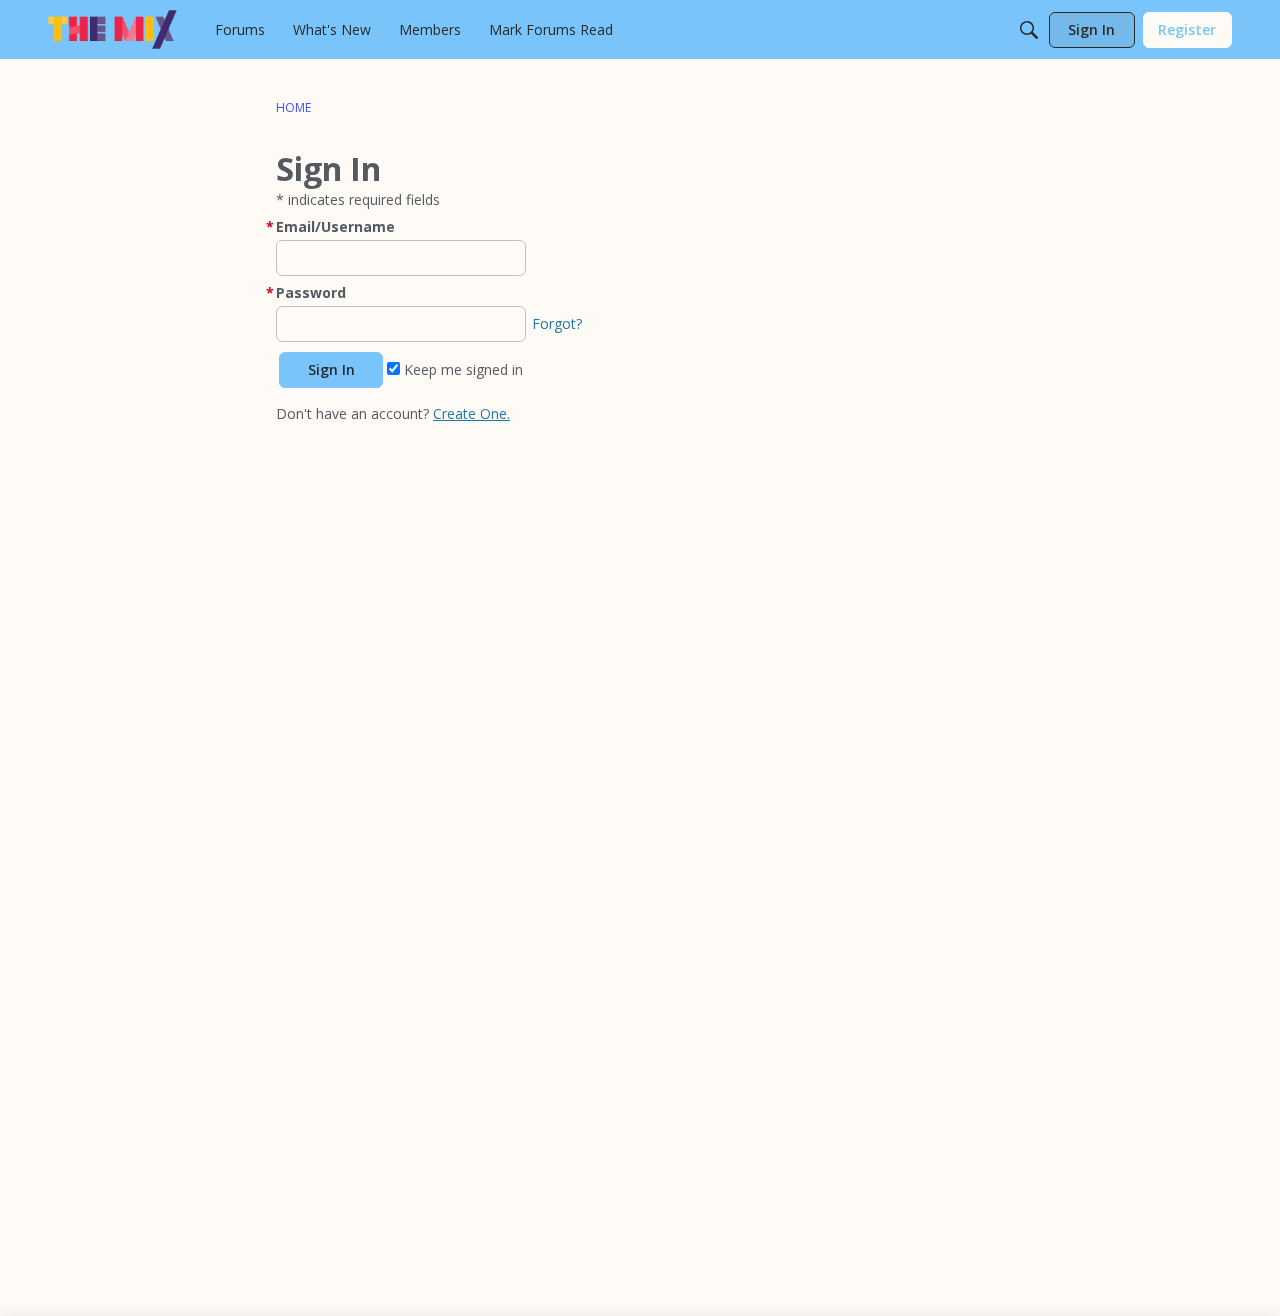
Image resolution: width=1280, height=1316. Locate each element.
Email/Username (335, 226)
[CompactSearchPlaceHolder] (1029, 30)
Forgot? (557, 323)
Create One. (471, 413)
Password (311, 292)
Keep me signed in (461, 369)
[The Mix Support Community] (112, 29)
